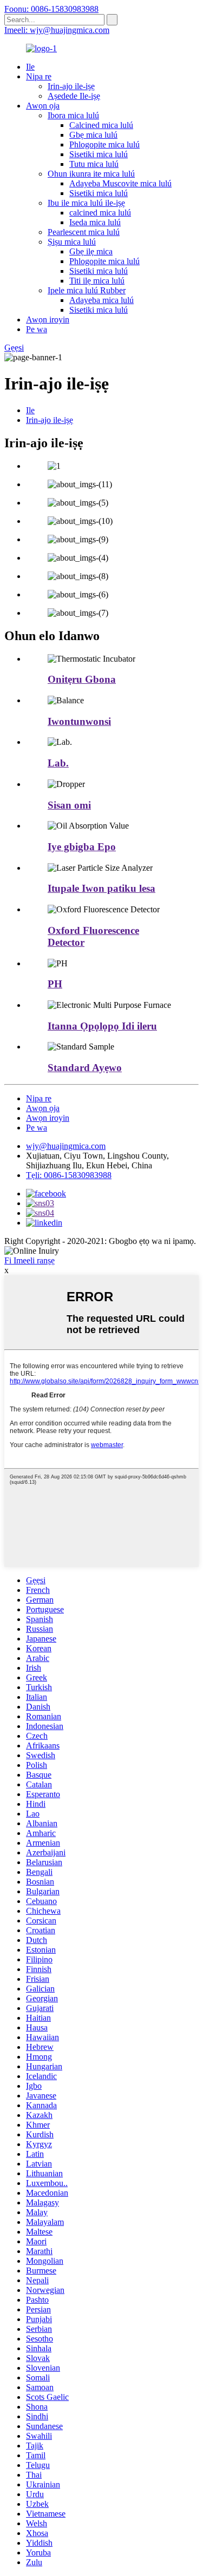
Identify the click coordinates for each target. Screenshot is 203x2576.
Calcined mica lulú (101, 125)
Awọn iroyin (48, 320)
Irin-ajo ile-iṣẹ (71, 86)
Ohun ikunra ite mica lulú (91, 174)
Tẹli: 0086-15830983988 (69, 1175)
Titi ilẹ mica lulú (97, 281)
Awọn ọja (43, 106)
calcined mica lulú (100, 213)
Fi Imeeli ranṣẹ (30, 1260)
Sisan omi (69, 805)
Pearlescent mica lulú (84, 232)
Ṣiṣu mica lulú (72, 242)
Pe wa (37, 329)
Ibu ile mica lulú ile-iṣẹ (86, 203)
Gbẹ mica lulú (93, 135)
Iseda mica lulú (95, 222)
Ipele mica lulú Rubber (87, 290)
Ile (30, 67)
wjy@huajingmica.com (66, 1146)
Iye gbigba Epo (82, 847)
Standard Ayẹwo (85, 1068)
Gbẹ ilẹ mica (91, 251)
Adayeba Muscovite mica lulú (120, 183)
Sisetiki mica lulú (99, 154)
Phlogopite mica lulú (104, 144)
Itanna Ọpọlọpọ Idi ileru (102, 1026)
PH (55, 984)
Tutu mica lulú (94, 164)
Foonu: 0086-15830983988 (51, 9)
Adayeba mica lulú (101, 300)
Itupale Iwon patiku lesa (101, 888)
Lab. (58, 763)
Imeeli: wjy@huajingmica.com (57, 30)
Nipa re (39, 76)
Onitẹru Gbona (82, 679)
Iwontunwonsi (79, 721)
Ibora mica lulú (73, 115)
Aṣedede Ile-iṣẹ (74, 96)
